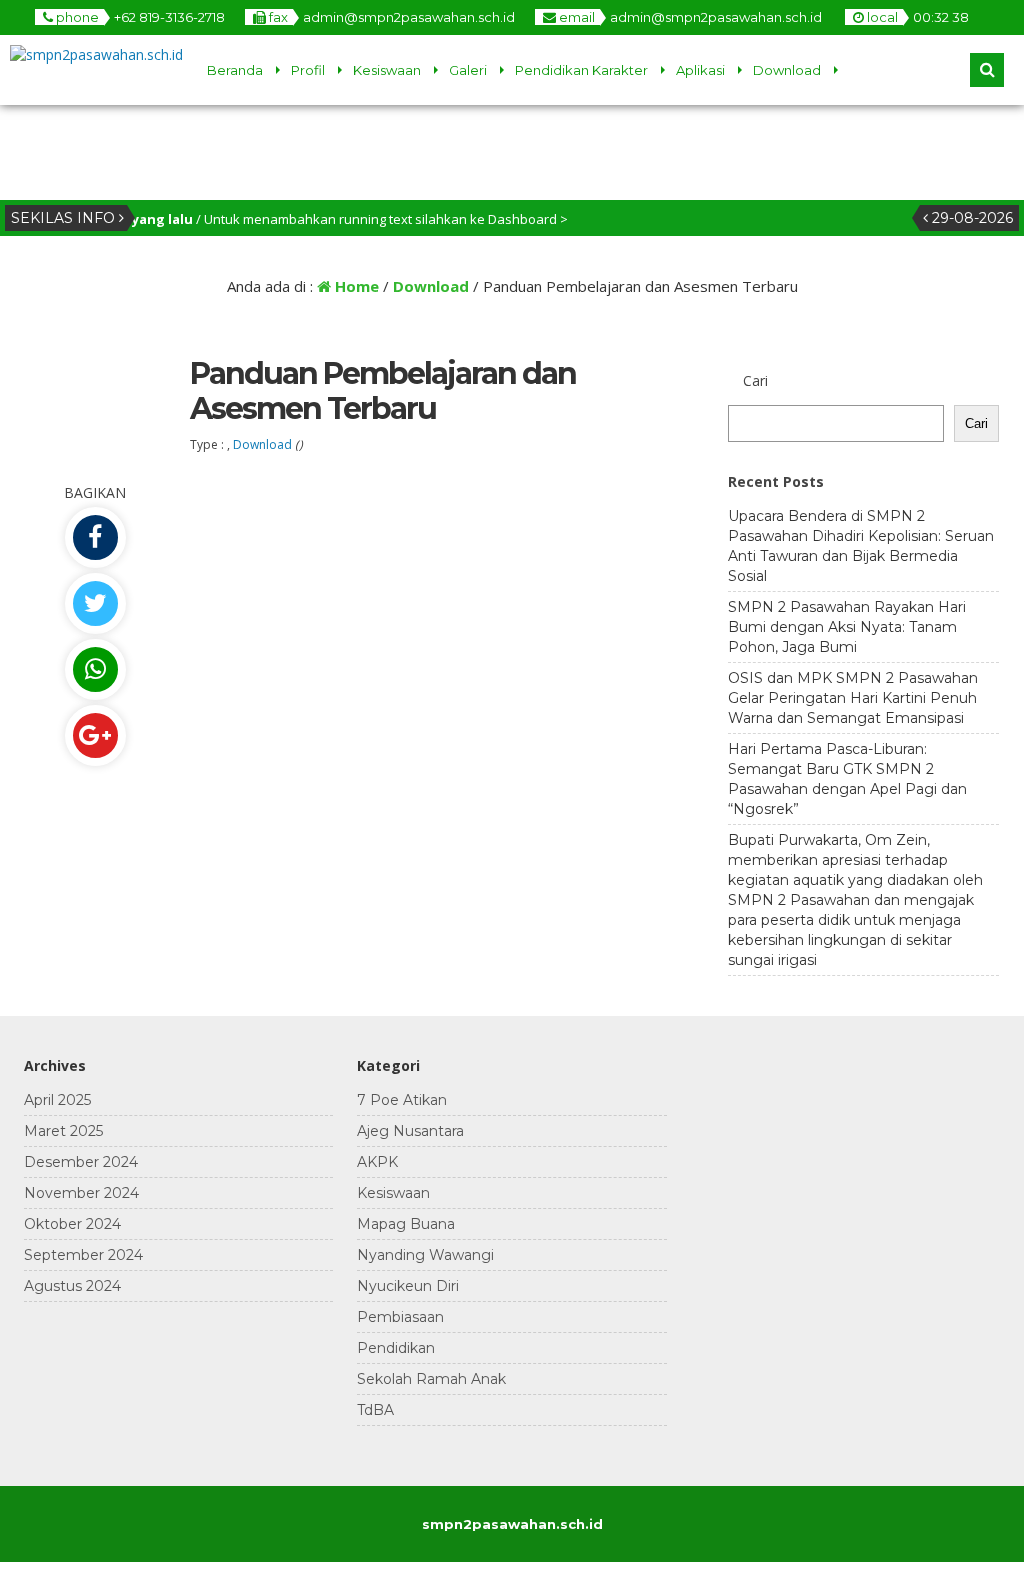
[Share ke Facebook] (95, 537)
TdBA (375, 1410)
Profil (308, 70)
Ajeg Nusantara (410, 1131)
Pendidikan (396, 1348)
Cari (755, 380)
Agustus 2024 (72, 1286)
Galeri (468, 70)
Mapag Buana (406, 1224)
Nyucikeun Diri (408, 1286)
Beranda (235, 70)
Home (355, 286)
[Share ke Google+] (95, 735)
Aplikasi (700, 70)
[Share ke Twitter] (95, 603)
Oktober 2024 (72, 1224)
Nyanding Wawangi (425, 1255)
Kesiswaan (387, 70)
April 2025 (57, 1100)
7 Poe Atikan (402, 1100)
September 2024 (83, 1255)
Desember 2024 (81, 1162)
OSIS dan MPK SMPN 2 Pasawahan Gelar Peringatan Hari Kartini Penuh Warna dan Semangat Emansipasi (853, 698)
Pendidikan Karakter (581, 70)
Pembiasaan (400, 1317)
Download (787, 70)
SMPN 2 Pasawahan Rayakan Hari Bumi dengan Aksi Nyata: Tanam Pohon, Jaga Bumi (847, 627)
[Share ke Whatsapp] (95, 669)
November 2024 (81, 1193)
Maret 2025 (63, 1131)
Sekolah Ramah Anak (431, 1379)
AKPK (377, 1162)
